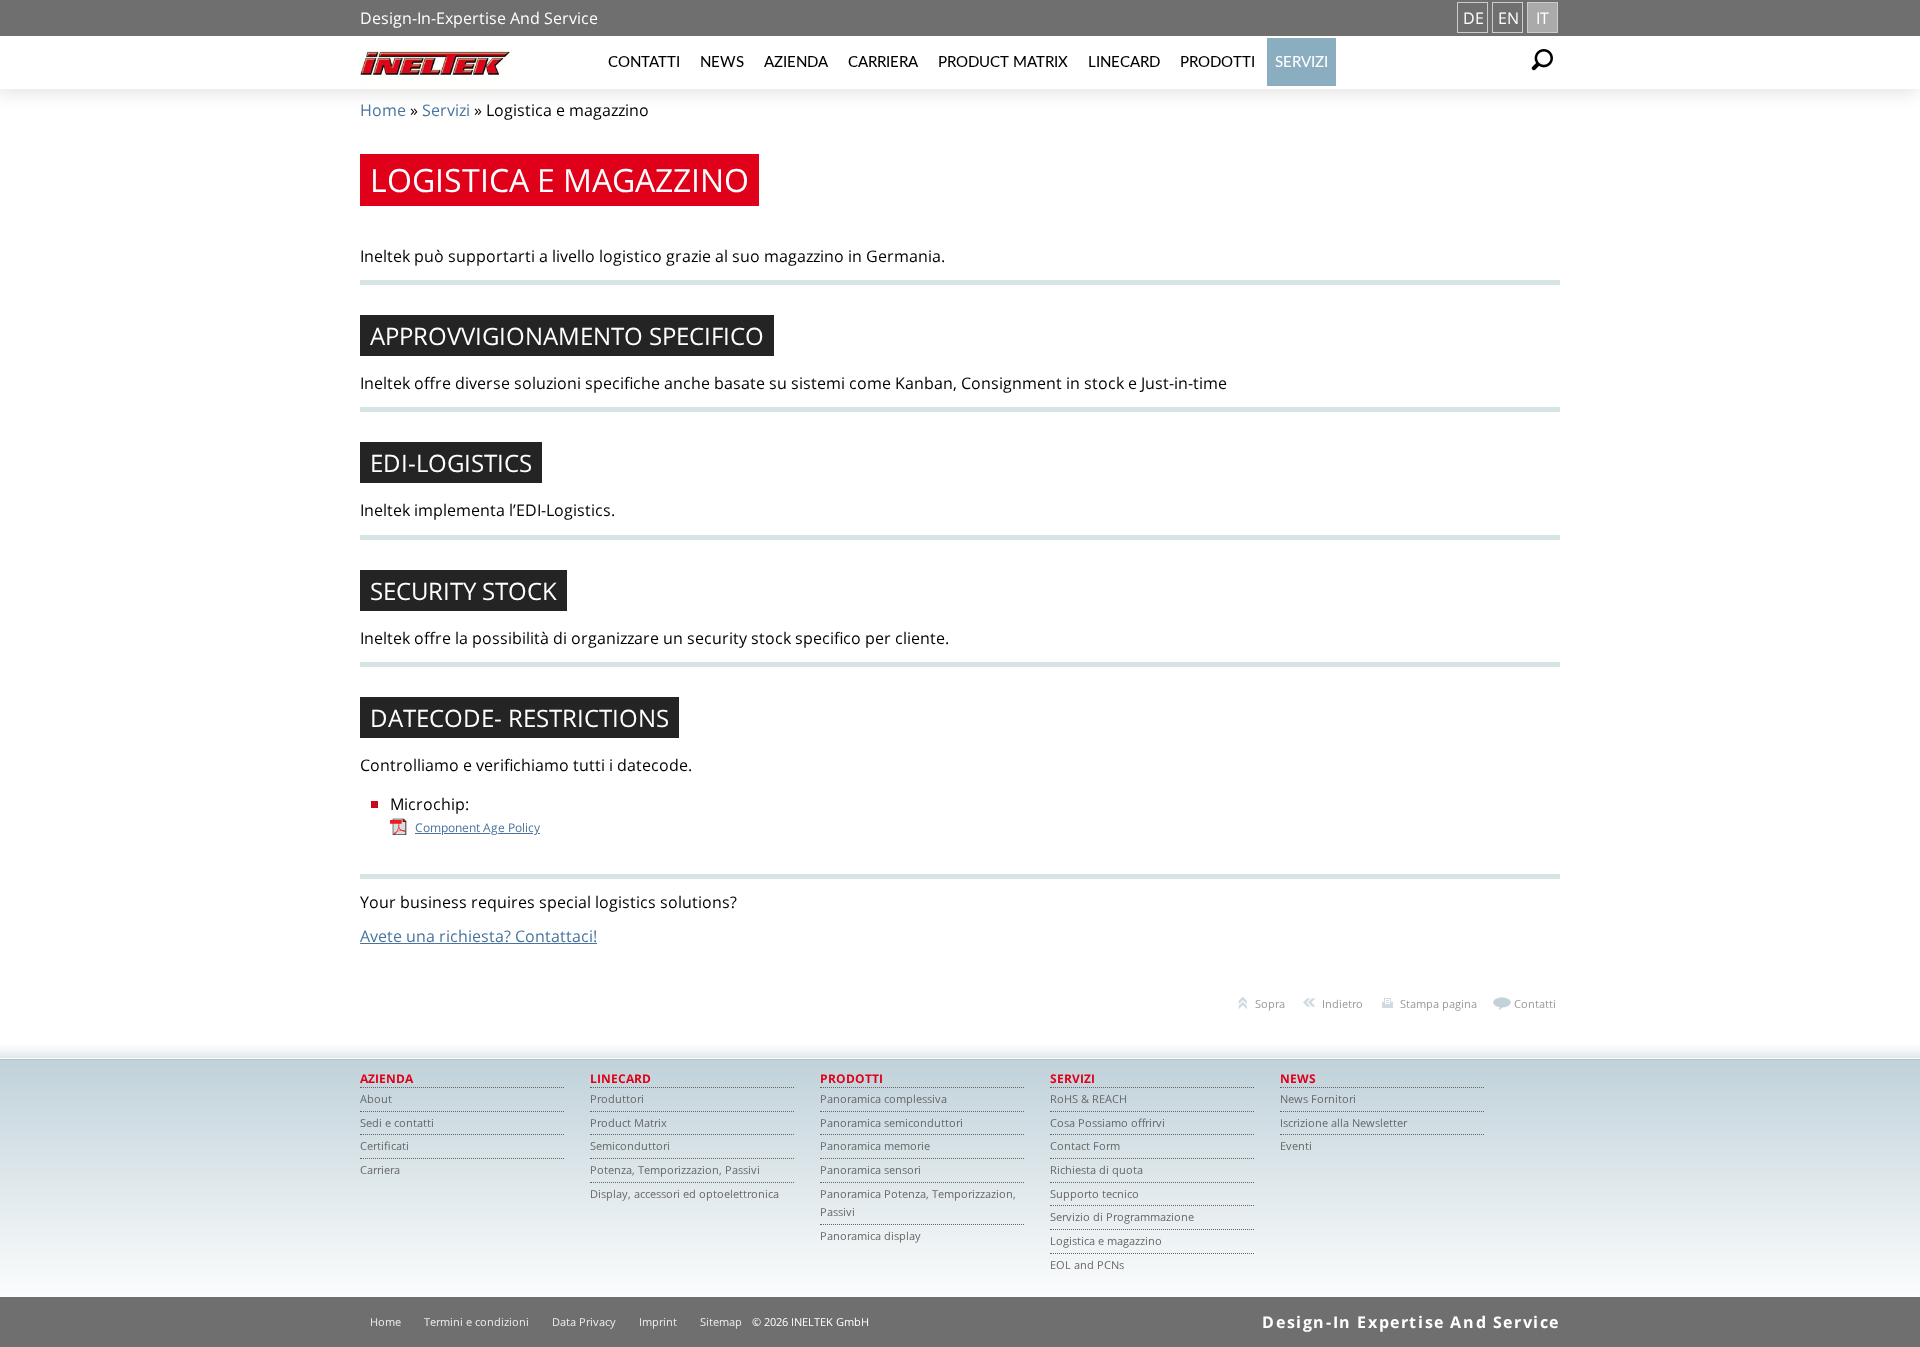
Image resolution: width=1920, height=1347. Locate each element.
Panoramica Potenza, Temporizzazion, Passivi (918, 1203)
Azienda (796, 62)
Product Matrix (1003, 62)
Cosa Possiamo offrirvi (1107, 1122)
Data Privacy (584, 1321)
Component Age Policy (477, 827)
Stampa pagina (1438, 1003)
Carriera (883, 62)
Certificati (384, 1145)
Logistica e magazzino (1106, 1240)
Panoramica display (870, 1235)
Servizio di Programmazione (1122, 1216)
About (376, 1098)
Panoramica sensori (870, 1169)
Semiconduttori (630, 1145)
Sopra (1270, 1003)
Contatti (644, 62)
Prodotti (1217, 62)
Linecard (1124, 62)
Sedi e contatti (397, 1122)
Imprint (658, 1321)
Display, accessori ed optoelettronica (684, 1193)
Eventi (1296, 1145)
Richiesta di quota (1096, 1169)
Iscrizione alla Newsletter (1343, 1122)
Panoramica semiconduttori (891, 1122)
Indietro (1342, 1003)
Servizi (1301, 62)
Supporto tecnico (1094, 1193)
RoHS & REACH (1088, 1098)
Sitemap (721, 1321)
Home (383, 110)
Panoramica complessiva (883, 1098)
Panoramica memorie (875, 1145)
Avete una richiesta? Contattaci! (478, 936)
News (722, 62)
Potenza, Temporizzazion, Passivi (675, 1169)
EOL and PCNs (1087, 1264)
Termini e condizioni (476, 1321)
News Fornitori (1318, 1098)
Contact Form (1085, 1145)
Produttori (617, 1098)
